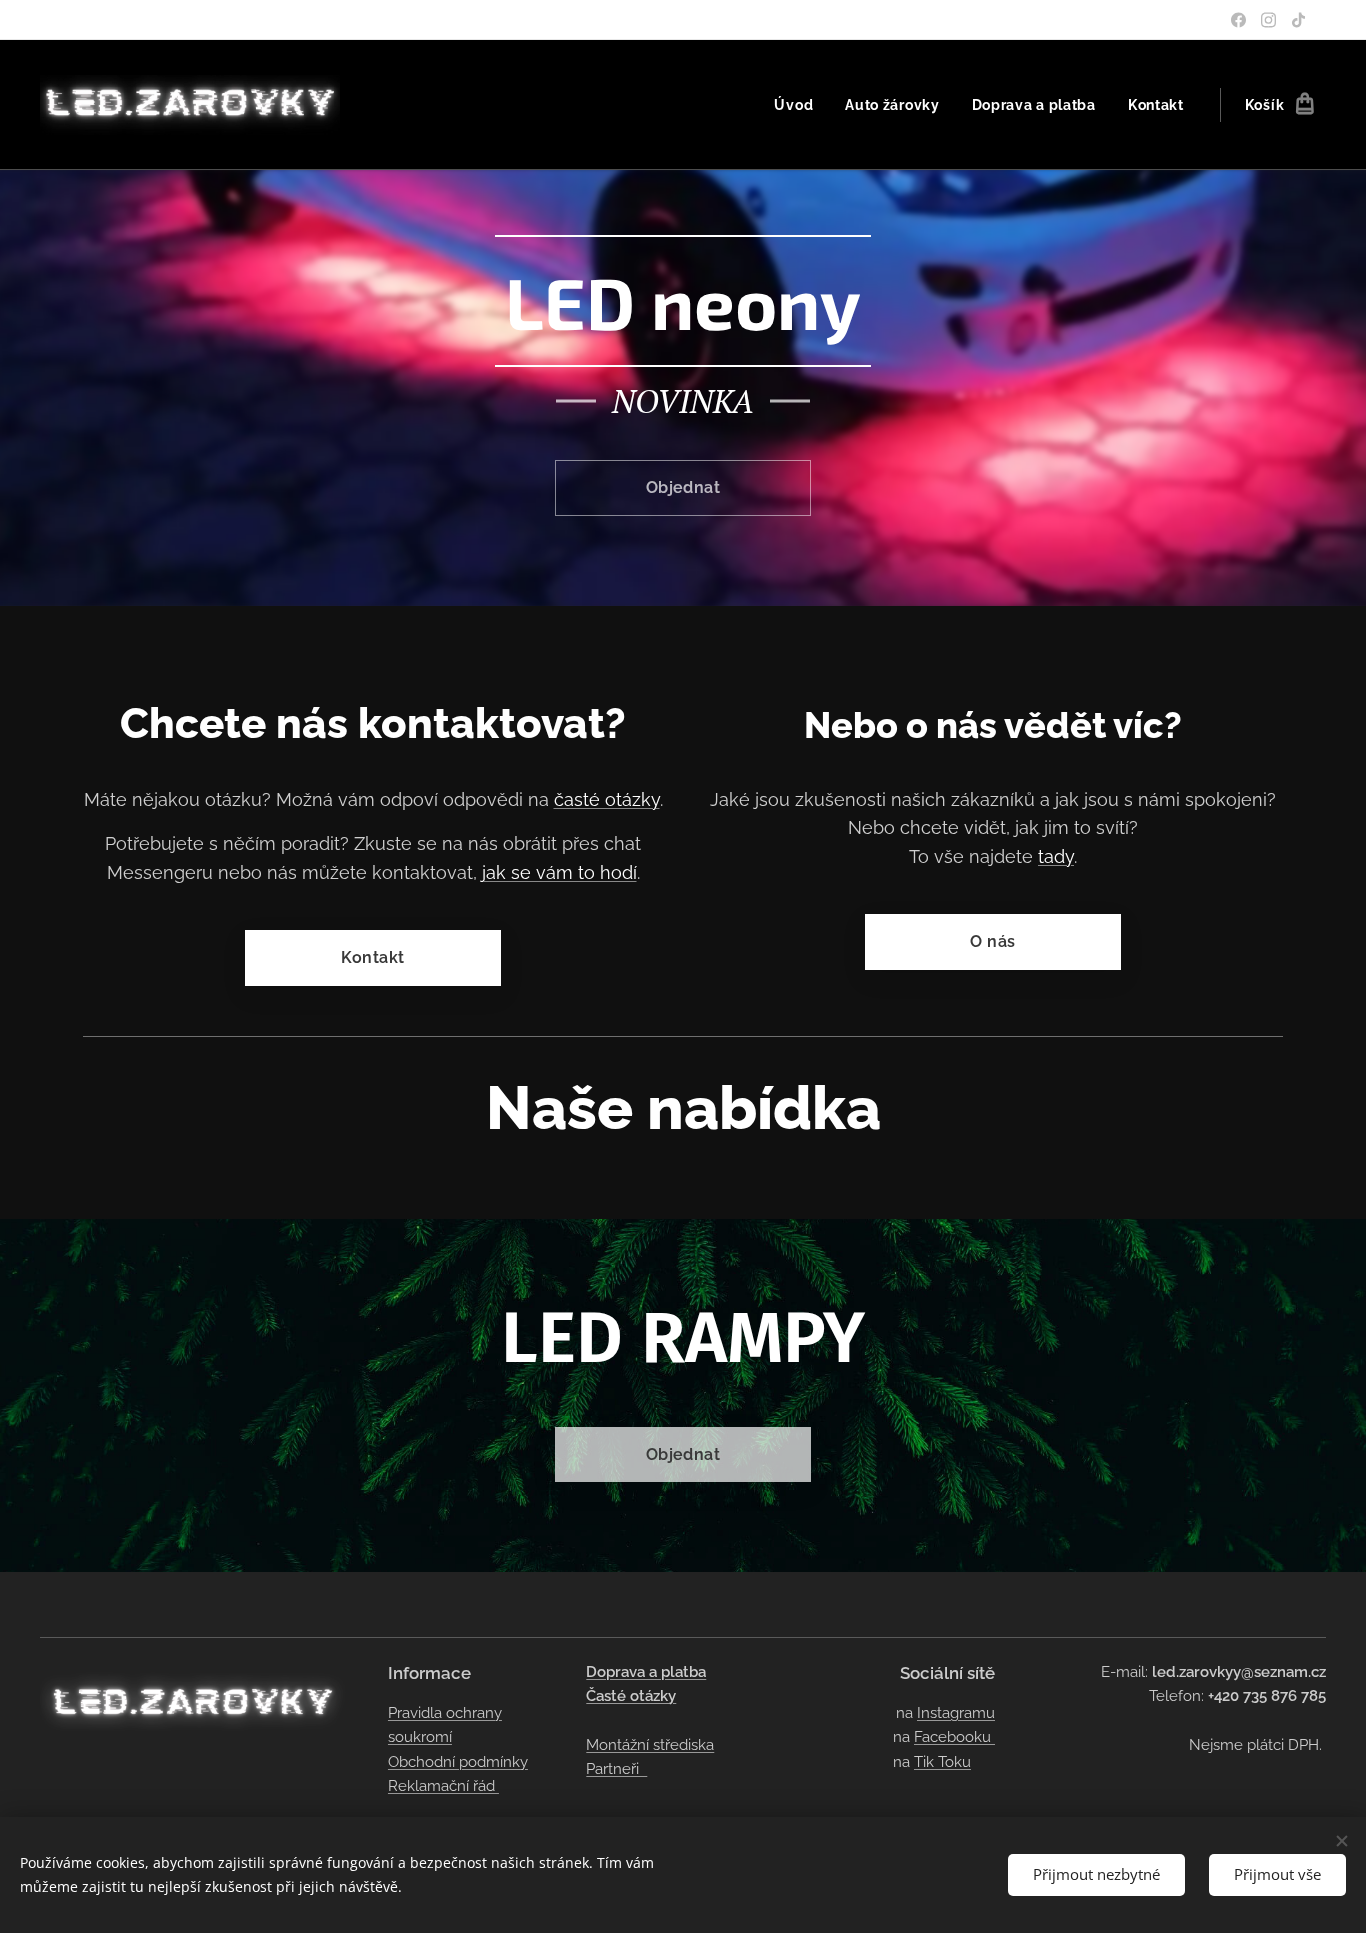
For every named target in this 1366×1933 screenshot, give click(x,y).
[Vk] (1268, 20)
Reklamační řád (443, 1786)
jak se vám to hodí (559, 872)
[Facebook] (1238, 20)
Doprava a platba (646, 1672)
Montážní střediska (650, 1745)
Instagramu (956, 1713)
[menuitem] (799, 105)
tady (1056, 856)
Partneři (616, 1769)
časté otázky (607, 799)
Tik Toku (942, 1762)
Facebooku (954, 1737)
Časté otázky (631, 1696)
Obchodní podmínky (458, 1762)
